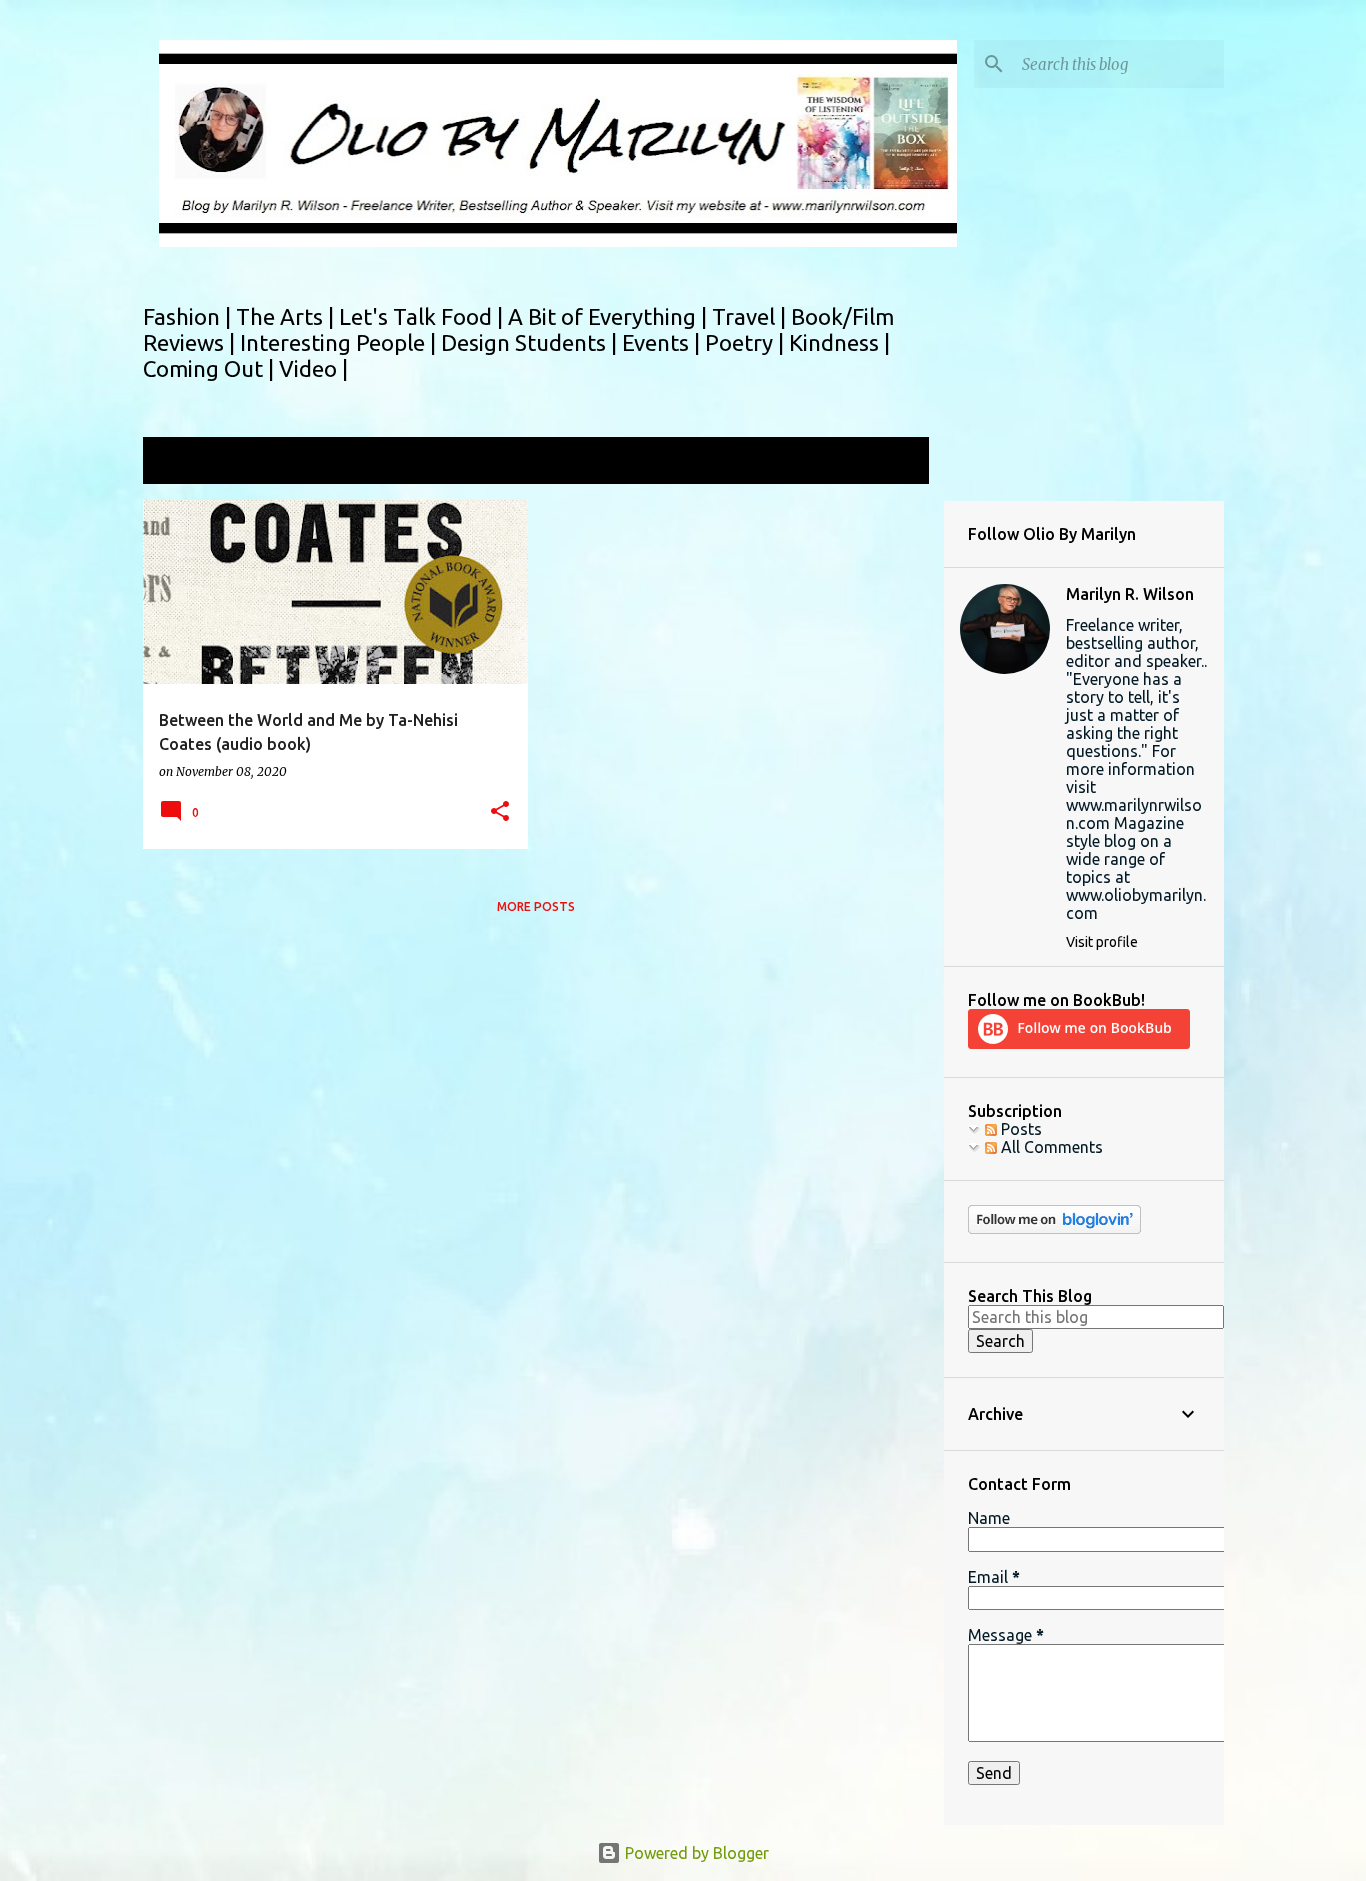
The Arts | (287, 316)
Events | (663, 342)
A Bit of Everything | (610, 316)
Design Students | (531, 342)
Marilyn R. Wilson (1130, 594)
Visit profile (1102, 942)
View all (887, 462)
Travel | (751, 316)
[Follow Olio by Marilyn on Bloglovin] (1054, 1229)
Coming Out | (211, 368)
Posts (1019, 1129)
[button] (500, 812)
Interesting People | (340, 342)
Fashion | (189, 316)
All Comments (1050, 1147)
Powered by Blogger (695, 1853)
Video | (313, 368)
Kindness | (839, 342)
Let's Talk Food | (423, 316)
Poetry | (747, 342)
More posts (536, 906)
